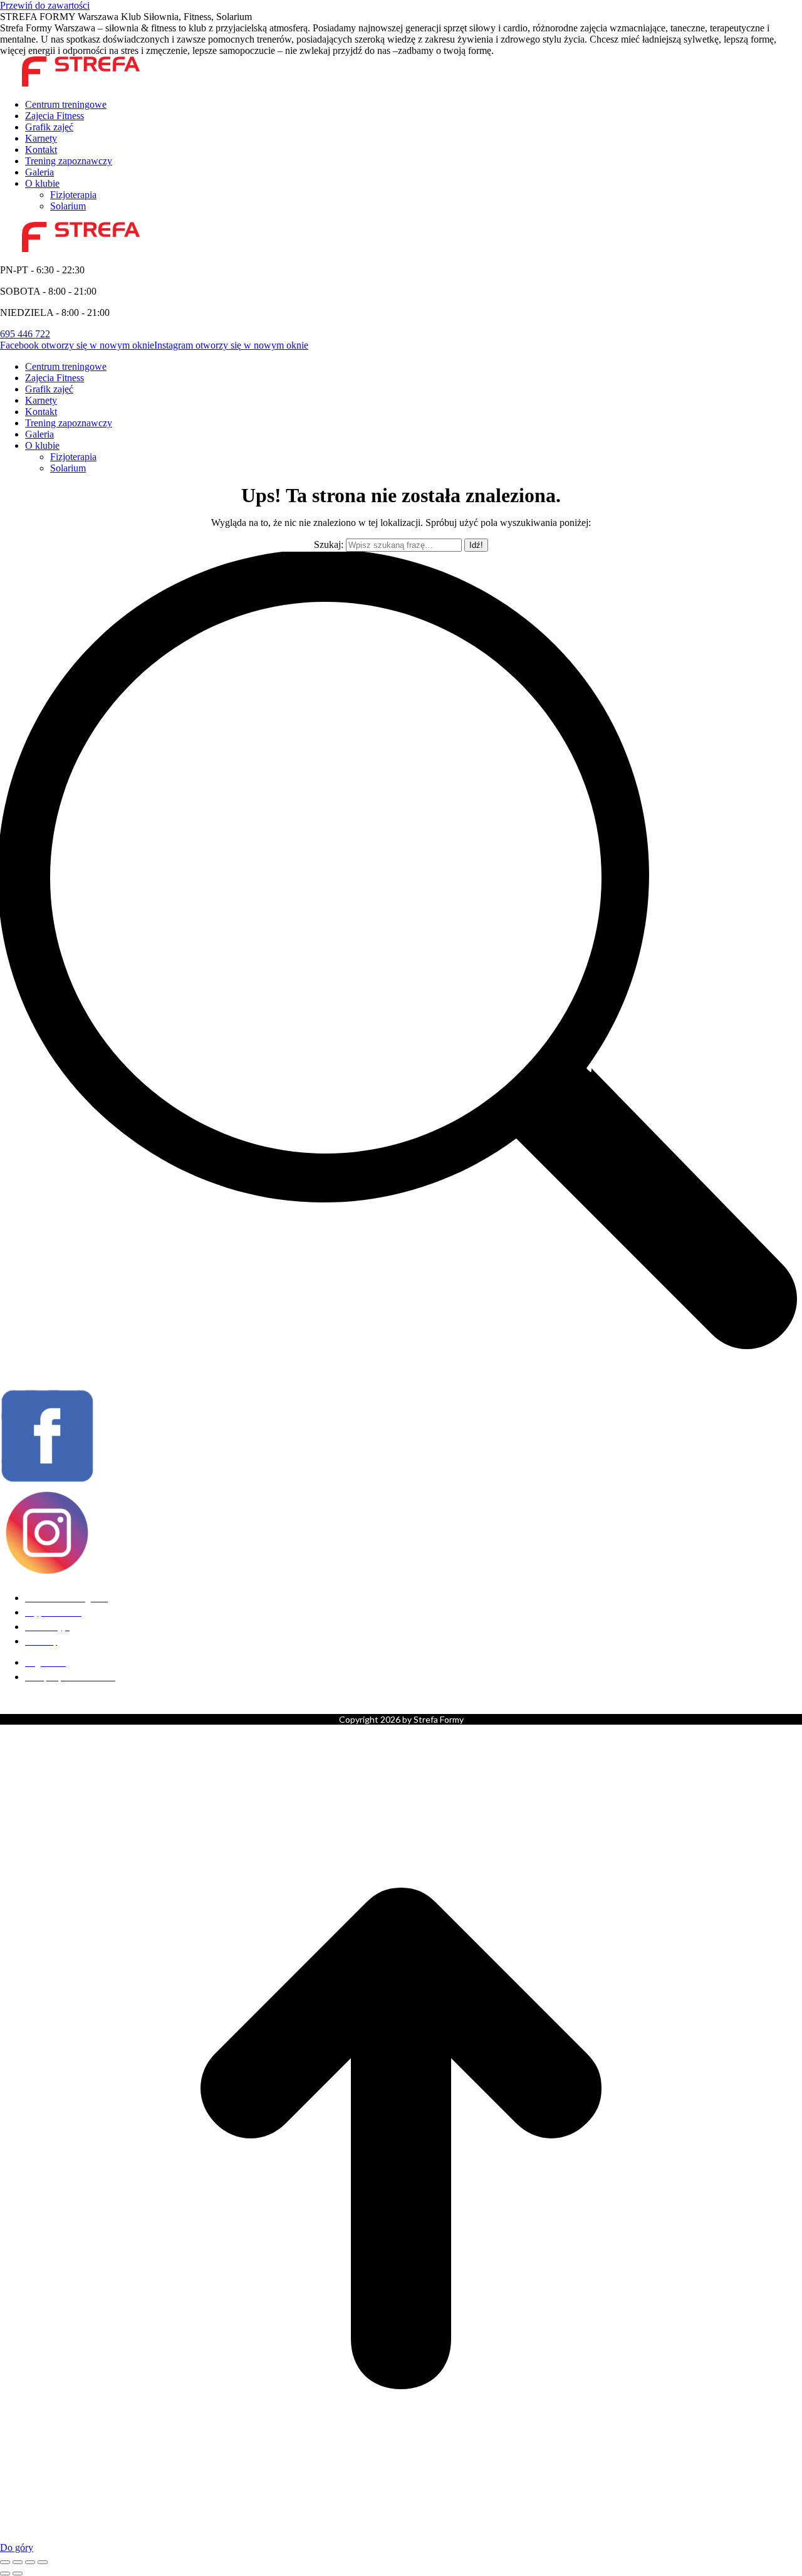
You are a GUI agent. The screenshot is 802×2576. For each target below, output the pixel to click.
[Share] (18, 2562)
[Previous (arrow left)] (5, 2573)
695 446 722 (25, 334)
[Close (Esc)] (5, 2562)
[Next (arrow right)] (18, 2573)
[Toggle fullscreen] (30, 2562)
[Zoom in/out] (43, 2562)
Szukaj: (329, 544)
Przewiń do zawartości (45, 5)
